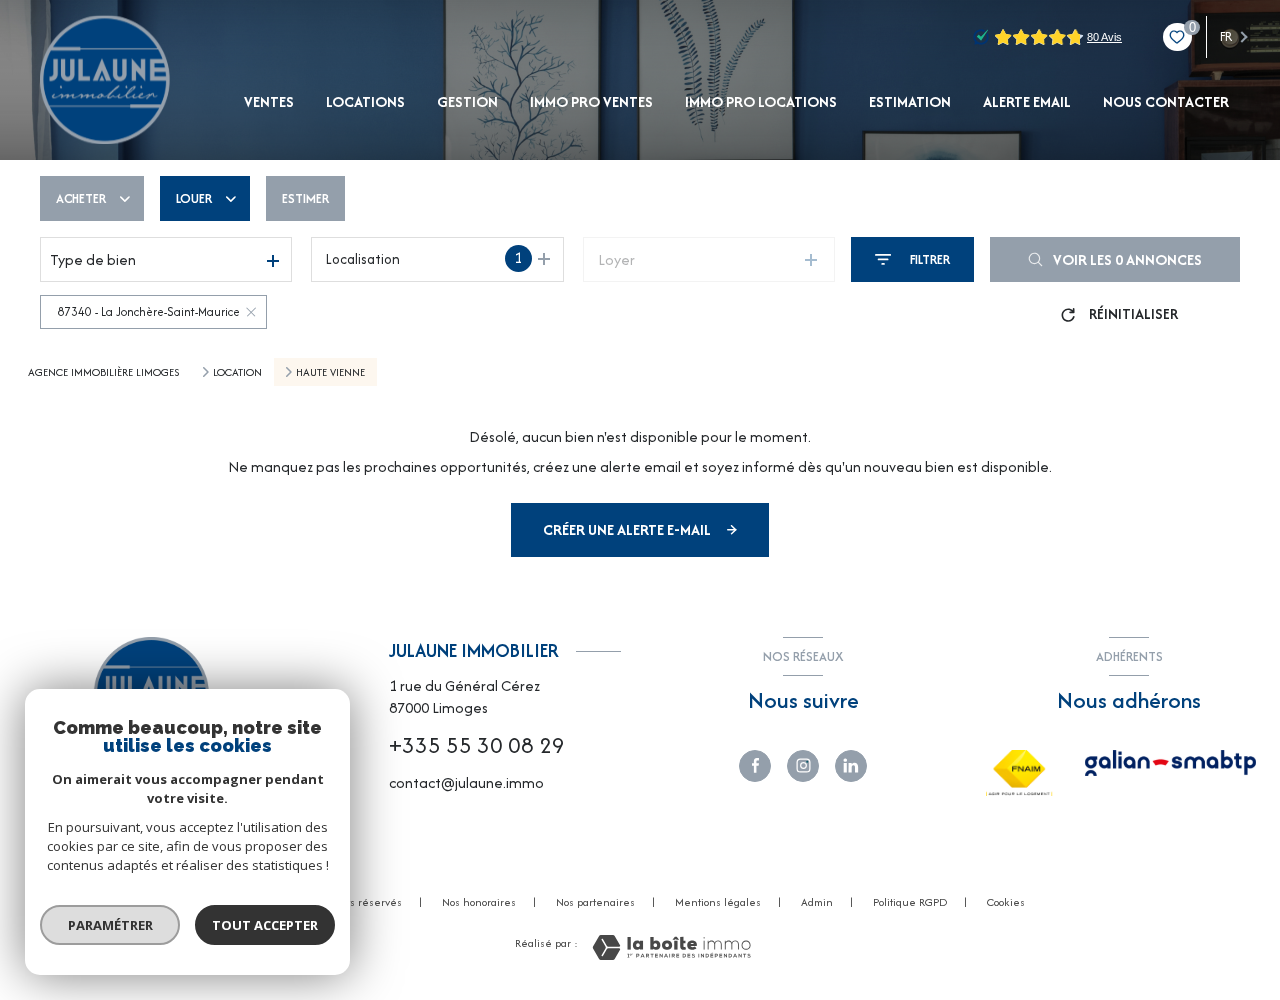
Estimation (910, 102)
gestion (467, 102)
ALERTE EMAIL (1027, 102)
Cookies (1006, 903)
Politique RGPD (910, 902)
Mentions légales (718, 902)
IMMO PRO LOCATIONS (761, 102)
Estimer (305, 198)
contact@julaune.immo (466, 782)
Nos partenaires (595, 902)
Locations (365, 102)
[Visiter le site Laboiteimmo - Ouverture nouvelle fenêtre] (671, 947)
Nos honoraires (479, 902)
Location (237, 372)
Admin (817, 902)
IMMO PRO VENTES (591, 102)
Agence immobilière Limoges (103, 372)
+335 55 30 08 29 (477, 745)
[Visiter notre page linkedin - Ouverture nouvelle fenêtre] (851, 766)
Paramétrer (110, 925)
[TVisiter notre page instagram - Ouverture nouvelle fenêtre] (803, 766)
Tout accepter (265, 925)
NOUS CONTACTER (1166, 102)
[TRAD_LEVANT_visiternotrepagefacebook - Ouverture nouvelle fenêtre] (755, 766)
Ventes (269, 102)
